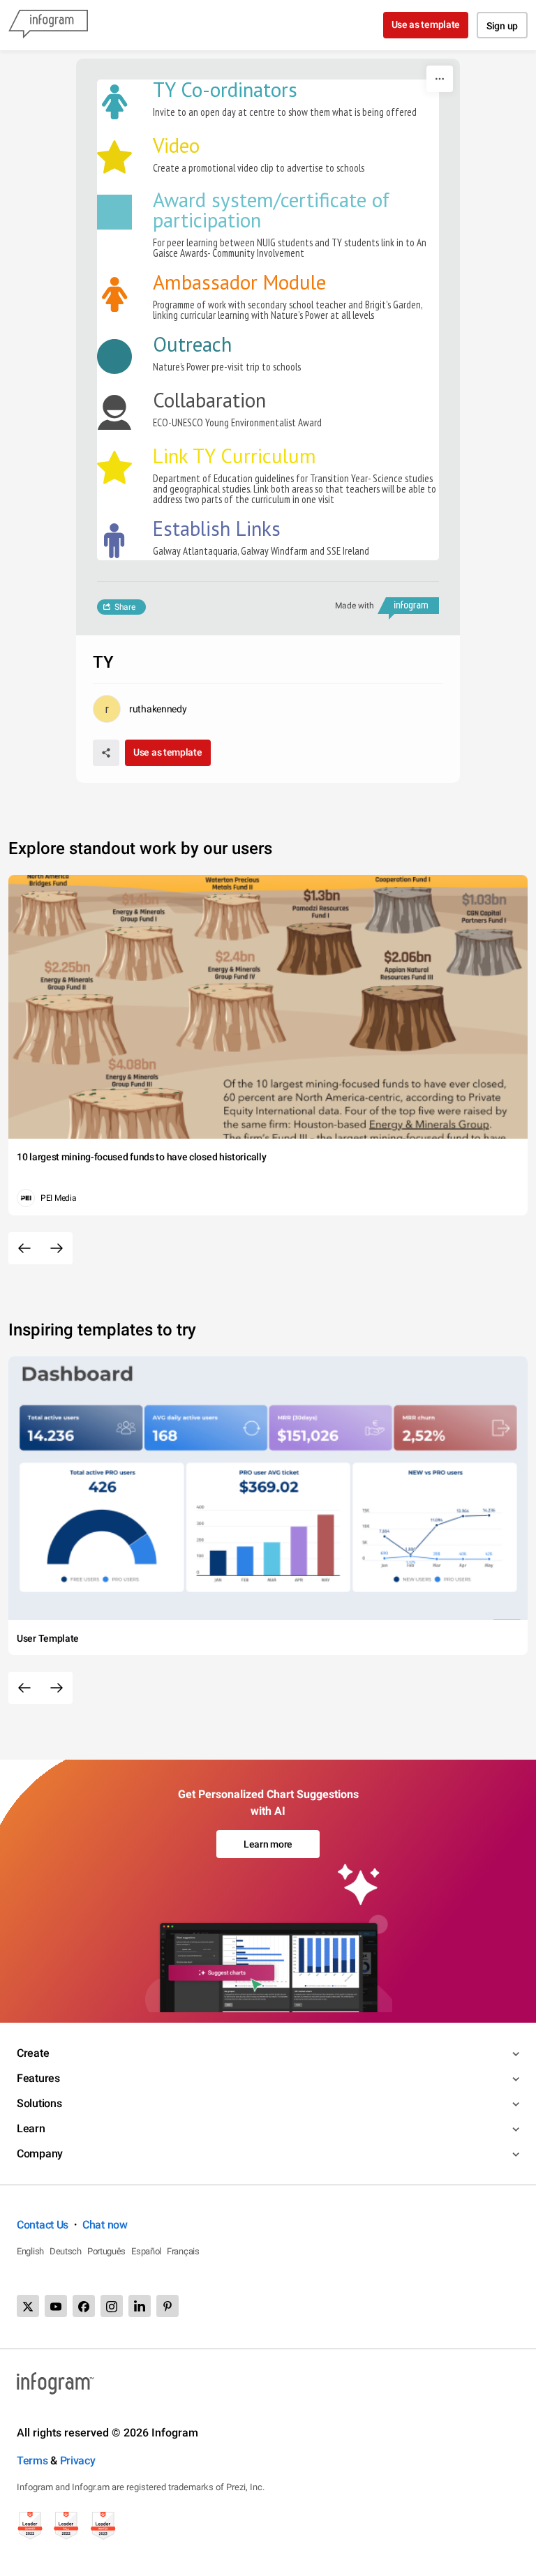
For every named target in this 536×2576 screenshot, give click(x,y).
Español (146, 2251)
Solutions (39, 2103)
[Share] (106, 753)
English (30, 2251)
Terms (32, 2461)
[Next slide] (57, 1248)
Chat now (105, 2225)
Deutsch (66, 2251)
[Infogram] (48, 25)
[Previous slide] (24, 1248)
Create (33, 2053)
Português (106, 2251)
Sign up (502, 26)
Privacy (78, 2461)
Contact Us (43, 2225)
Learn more (268, 1844)
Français (183, 2251)
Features (38, 2078)
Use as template (426, 24)
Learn (31, 2128)
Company (40, 2154)
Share (125, 607)
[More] (440, 79)
